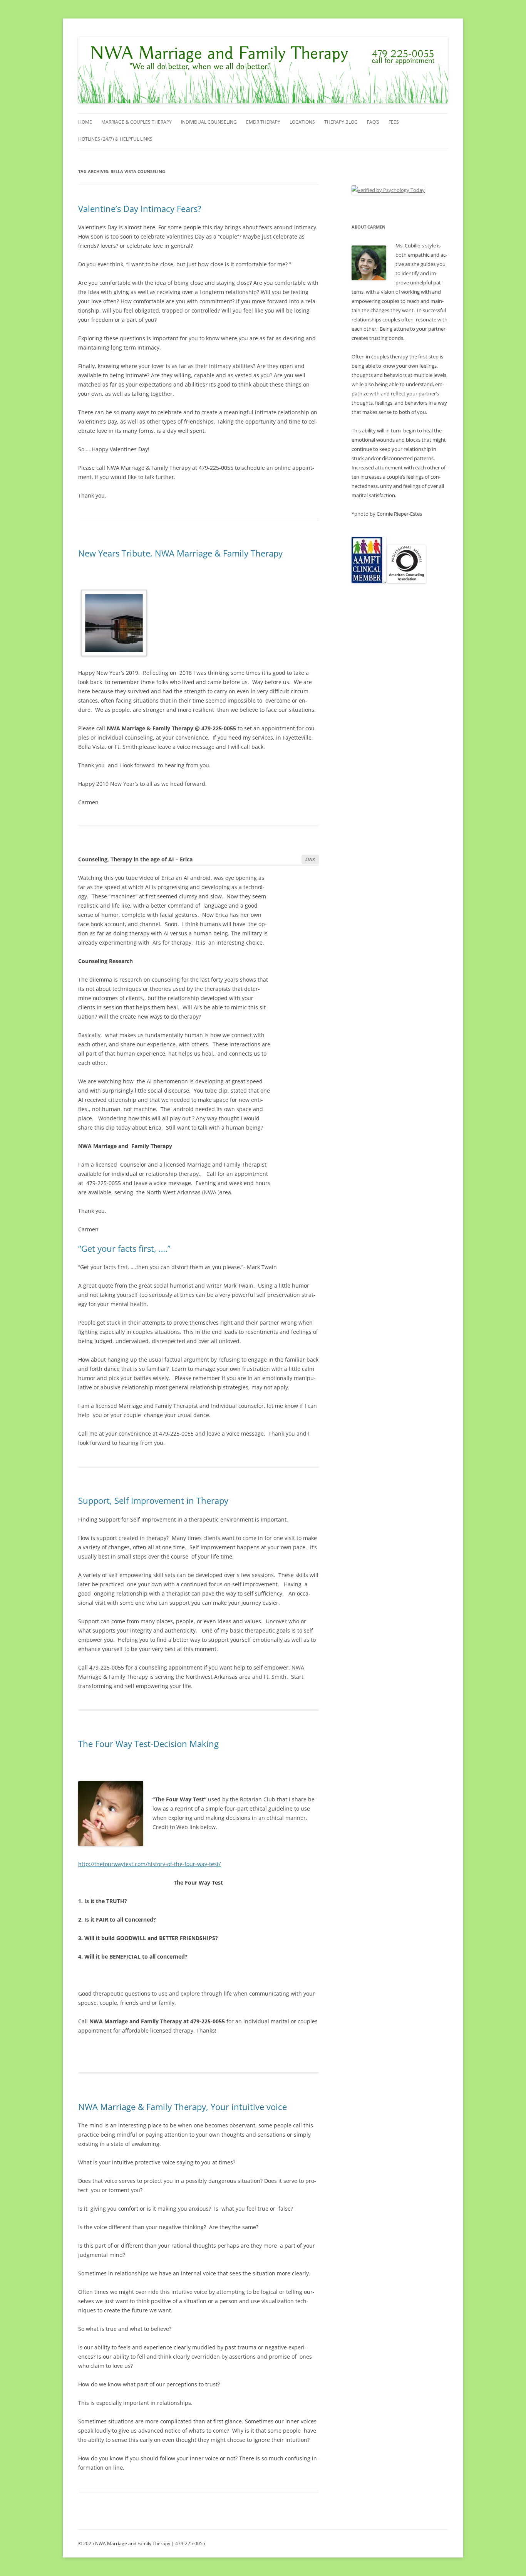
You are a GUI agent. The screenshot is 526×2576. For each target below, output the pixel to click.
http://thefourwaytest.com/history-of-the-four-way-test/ (149, 1864)
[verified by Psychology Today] (388, 190)
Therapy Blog (341, 122)
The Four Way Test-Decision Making (148, 1744)
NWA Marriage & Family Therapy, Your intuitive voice (183, 2107)
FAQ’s (373, 122)
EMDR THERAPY (263, 122)
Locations (302, 122)
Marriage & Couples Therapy (137, 122)
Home (85, 122)
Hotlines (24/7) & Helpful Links (115, 139)
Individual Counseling (209, 122)
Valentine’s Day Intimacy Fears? (140, 209)
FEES (394, 122)
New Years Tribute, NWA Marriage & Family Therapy (180, 553)
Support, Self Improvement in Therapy (153, 1500)
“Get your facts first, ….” (124, 1248)
